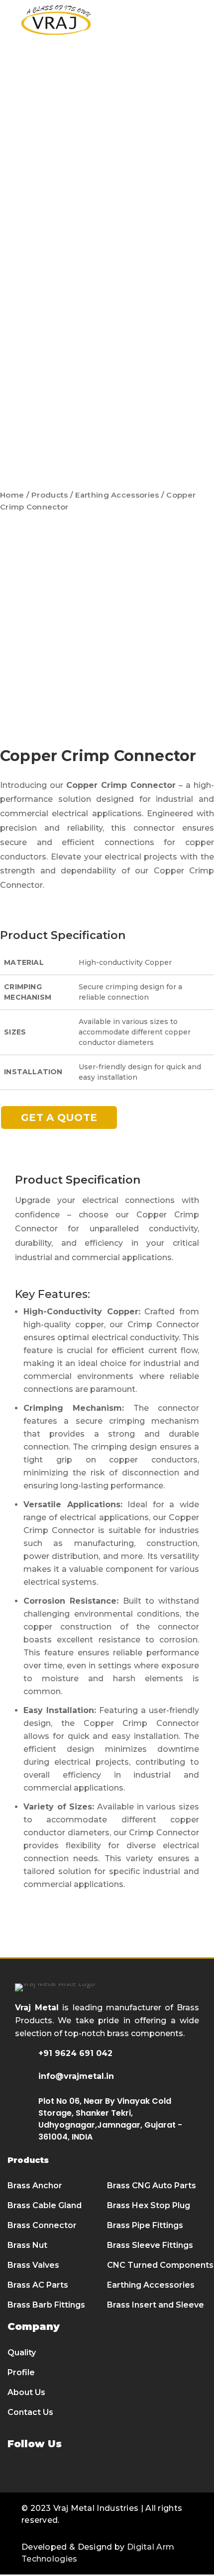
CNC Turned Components (160, 2265)
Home (12, 495)
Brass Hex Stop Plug (149, 2205)
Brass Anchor (35, 2186)
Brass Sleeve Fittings (150, 2245)
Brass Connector (42, 2225)
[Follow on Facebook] (16, 2472)
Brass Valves (33, 2265)
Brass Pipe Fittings (145, 2225)
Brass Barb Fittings (46, 2305)
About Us (26, 2392)
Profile (21, 2372)
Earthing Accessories (117, 495)
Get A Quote (59, 1117)
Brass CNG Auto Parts (152, 2186)
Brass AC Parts (38, 2285)
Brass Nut (27, 2245)
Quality (22, 2353)
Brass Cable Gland (45, 2205)
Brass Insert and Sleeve (156, 2305)
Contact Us (30, 2412)
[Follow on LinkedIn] (43, 2472)
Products (50, 495)
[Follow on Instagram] (70, 2472)
